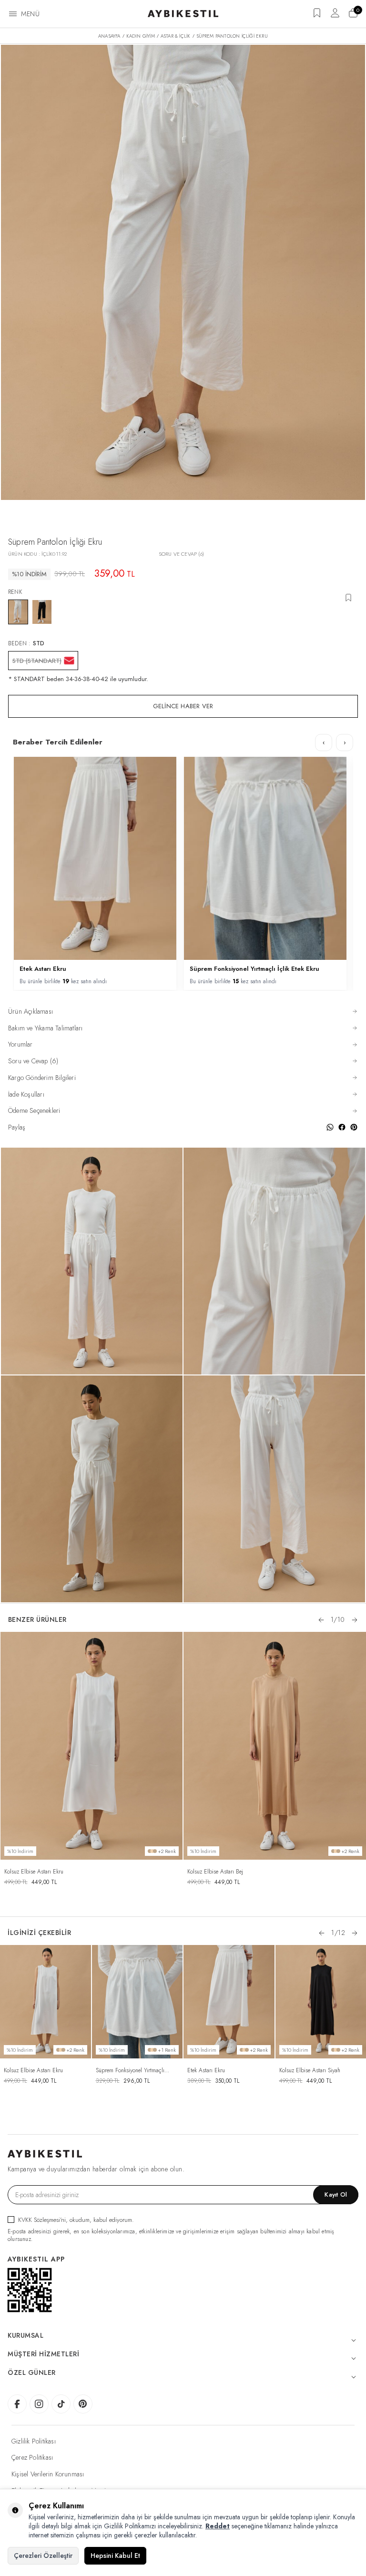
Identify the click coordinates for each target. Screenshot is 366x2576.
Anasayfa (109, 36)
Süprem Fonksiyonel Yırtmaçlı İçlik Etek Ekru (254, 969)
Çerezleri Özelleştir (43, 2556)
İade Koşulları (26, 1095)
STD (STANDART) (37, 661)
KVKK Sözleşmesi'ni (42, 2220)
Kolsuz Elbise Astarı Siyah (310, 2070)
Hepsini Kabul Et (115, 2556)
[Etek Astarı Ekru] (229, 2002)
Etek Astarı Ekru (43, 969)
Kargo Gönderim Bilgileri (42, 1078)
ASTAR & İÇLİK (176, 36)
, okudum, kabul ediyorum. (76, 2220)
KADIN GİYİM (141, 36)
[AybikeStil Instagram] (39, 2404)
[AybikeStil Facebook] (17, 2404)
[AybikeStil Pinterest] (83, 2404)
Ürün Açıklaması (30, 1012)
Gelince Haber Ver (183, 706)
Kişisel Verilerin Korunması (48, 2474)
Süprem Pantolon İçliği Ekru (232, 36)
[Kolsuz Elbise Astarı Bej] (275, 1746)
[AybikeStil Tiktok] (61, 2404)
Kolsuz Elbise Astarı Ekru (34, 1872)
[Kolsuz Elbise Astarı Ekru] (92, 1746)
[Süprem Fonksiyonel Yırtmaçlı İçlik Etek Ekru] (137, 2002)
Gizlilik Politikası (34, 2441)
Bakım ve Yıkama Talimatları (45, 1028)
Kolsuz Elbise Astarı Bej (215, 1872)
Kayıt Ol (336, 2194)
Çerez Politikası (32, 2457)
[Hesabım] (335, 16)
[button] (321, 1620)
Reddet (218, 2526)
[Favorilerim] (317, 16)
